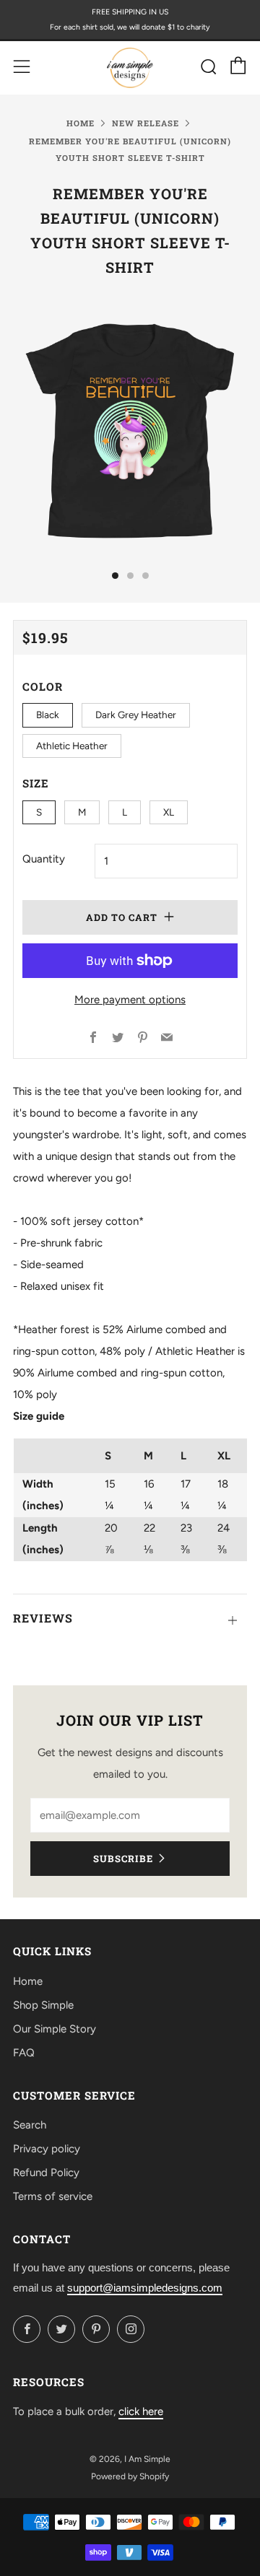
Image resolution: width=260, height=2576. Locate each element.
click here (141, 2411)
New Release (146, 123)
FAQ (24, 2053)
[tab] (115, 576)
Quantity (44, 859)
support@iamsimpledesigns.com (145, 2288)
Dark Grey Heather (136, 715)
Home (81, 123)
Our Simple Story (55, 2029)
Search (30, 2125)
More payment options (130, 1000)
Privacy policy (47, 2149)
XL (169, 812)
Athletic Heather (72, 746)
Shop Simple (43, 2005)
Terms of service (53, 2196)
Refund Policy (46, 2173)
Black (48, 715)
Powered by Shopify (130, 2476)
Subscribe (123, 1859)
